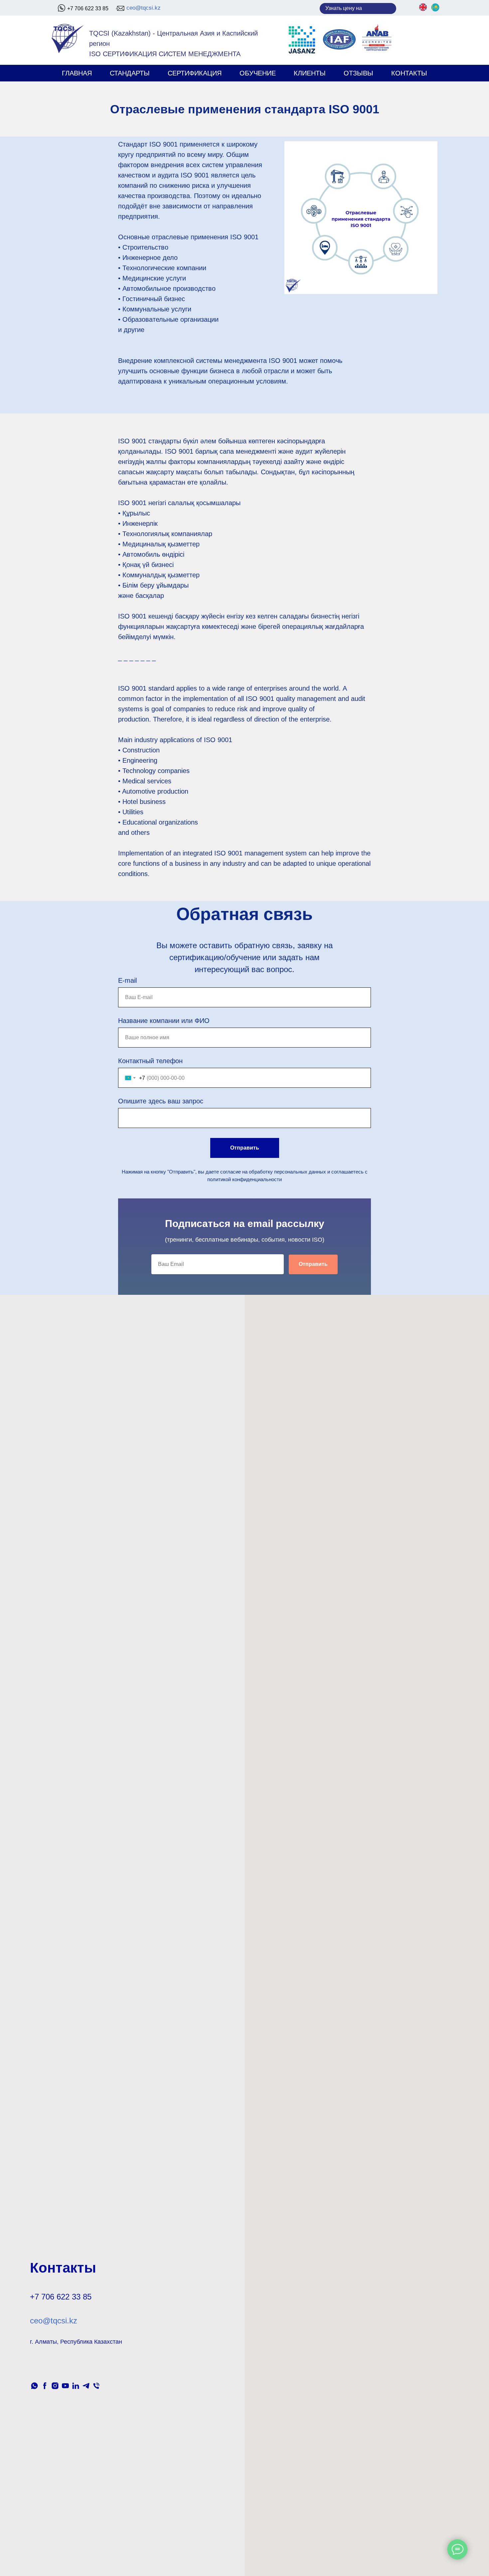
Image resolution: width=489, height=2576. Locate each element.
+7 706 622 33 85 (88, 8)
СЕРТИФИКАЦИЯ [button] (195, 73)
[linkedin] (76, 2386)
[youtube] (65, 2386)
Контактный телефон (150, 1061)
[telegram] (86, 2386)
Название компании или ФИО (164, 1021)
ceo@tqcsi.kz (144, 8)
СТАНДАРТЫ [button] (130, 73)
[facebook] (45, 2386)
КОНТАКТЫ (409, 73)
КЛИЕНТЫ (310, 73)
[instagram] (55, 2386)
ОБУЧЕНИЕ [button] (258, 73)
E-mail (127, 980)
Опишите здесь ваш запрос (161, 1101)
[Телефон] (96, 2386)
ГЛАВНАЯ (77, 73)
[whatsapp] (34, 2386)
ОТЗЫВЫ (358, 73)
